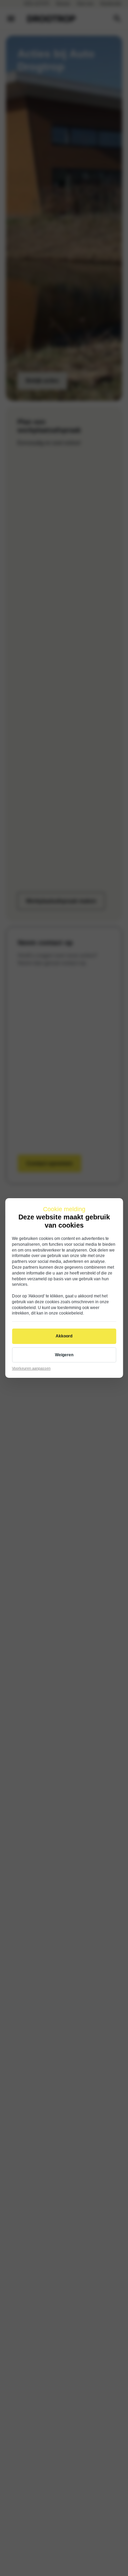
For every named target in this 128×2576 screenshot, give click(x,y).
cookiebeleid (24, 1308)
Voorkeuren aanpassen (31, 1368)
